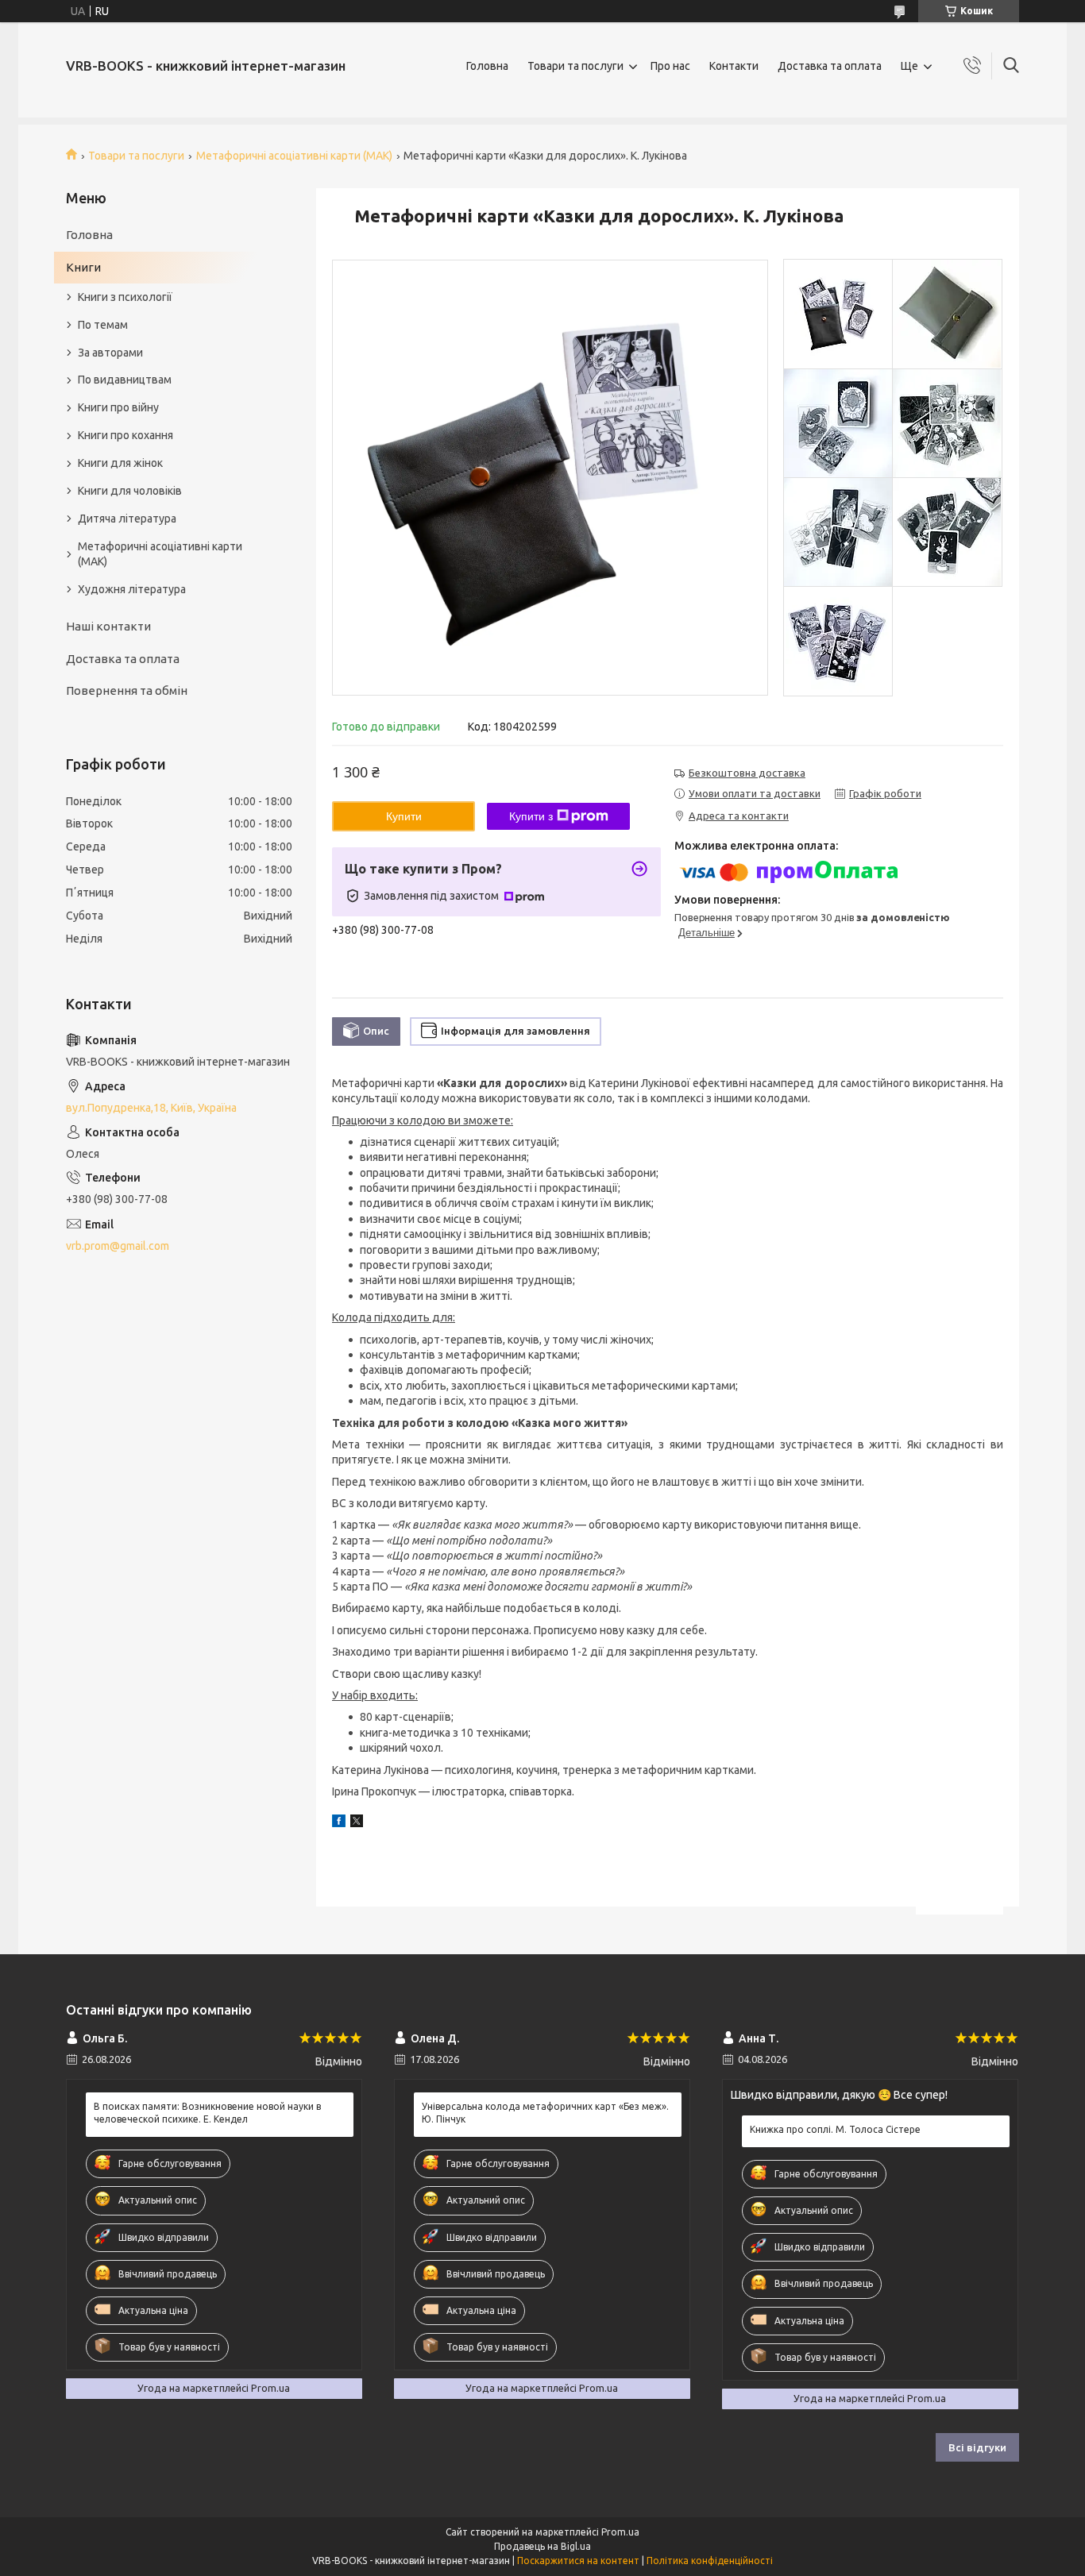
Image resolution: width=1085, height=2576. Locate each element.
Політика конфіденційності (710, 2561)
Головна (487, 66)
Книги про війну (118, 407)
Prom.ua (620, 2532)
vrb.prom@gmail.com (118, 1246)
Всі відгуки (977, 2447)
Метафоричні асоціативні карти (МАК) (294, 156)
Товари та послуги (575, 66)
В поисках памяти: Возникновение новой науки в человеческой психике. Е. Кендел (207, 2113)
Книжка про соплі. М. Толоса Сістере (835, 2129)
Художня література (132, 589)
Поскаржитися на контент (578, 2561)
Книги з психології (125, 297)
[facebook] (339, 1823)
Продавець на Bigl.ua (542, 2546)
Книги (83, 267)
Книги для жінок (120, 463)
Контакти (734, 66)
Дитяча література (127, 519)
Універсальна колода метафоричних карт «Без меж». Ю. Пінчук (545, 2113)
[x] (357, 1823)
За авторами (110, 353)
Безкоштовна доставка (747, 773)
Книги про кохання (125, 435)
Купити (404, 816)
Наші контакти (108, 626)
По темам (103, 325)
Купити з (531, 816)
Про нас (670, 66)
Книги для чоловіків (130, 491)
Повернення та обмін (127, 690)
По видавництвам (125, 380)
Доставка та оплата (830, 66)
